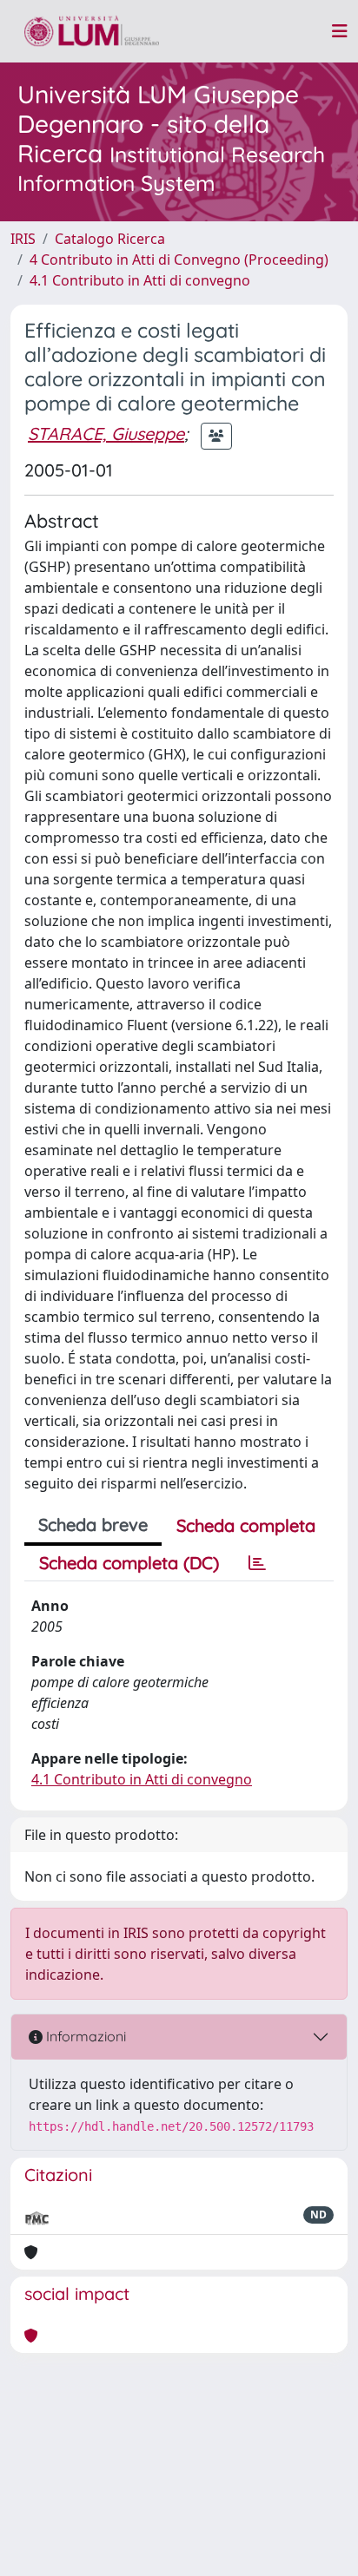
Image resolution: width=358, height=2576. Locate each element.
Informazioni (84, 2036)
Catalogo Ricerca (110, 239)
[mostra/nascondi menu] (340, 31)
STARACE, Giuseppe (106, 434)
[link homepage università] (92, 31)
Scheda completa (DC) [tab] (129, 1563)
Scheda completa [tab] (246, 1525)
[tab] (257, 1563)
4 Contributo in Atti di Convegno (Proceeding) (179, 260)
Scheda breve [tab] (93, 1525)
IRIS (23, 239)
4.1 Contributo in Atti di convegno (140, 280)
